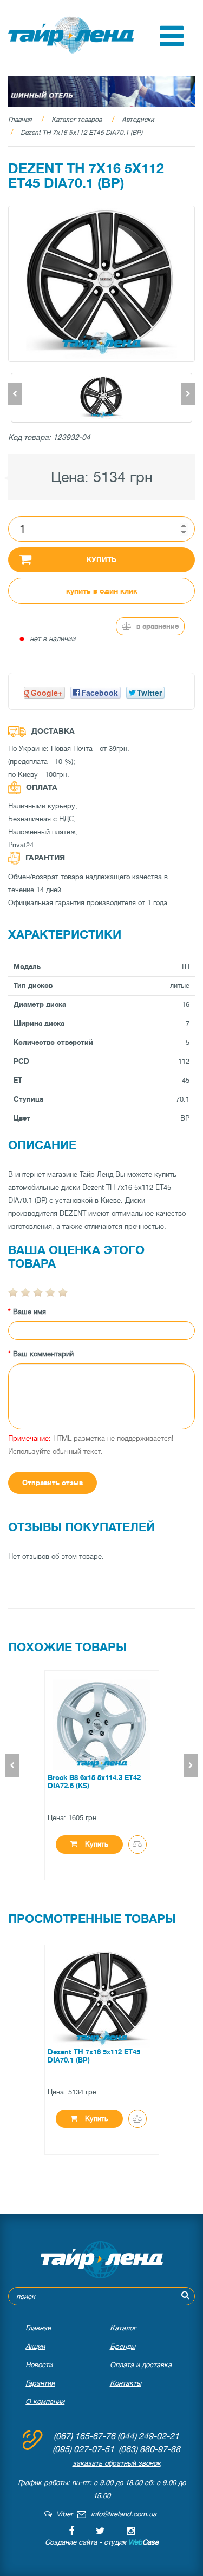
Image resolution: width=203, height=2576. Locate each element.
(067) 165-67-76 (84, 2436)
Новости (39, 2365)
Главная (20, 120)
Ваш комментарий (43, 1354)
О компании (45, 2402)
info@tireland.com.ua (124, 2514)
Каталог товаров (77, 120)
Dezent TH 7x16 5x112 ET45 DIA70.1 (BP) (81, 133)
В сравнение (156, 626)
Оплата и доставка (141, 2365)
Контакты (126, 2383)
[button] (172, 44)
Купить (101, 560)
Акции (35, 2346)
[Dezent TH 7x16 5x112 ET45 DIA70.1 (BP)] (101, 284)
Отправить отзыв (53, 1483)
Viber (62, 2514)
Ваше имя (30, 1312)
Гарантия (40, 2383)
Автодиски (138, 120)
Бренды (123, 2346)
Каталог (123, 2328)
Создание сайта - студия (102, 2542)
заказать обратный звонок (117, 2463)
